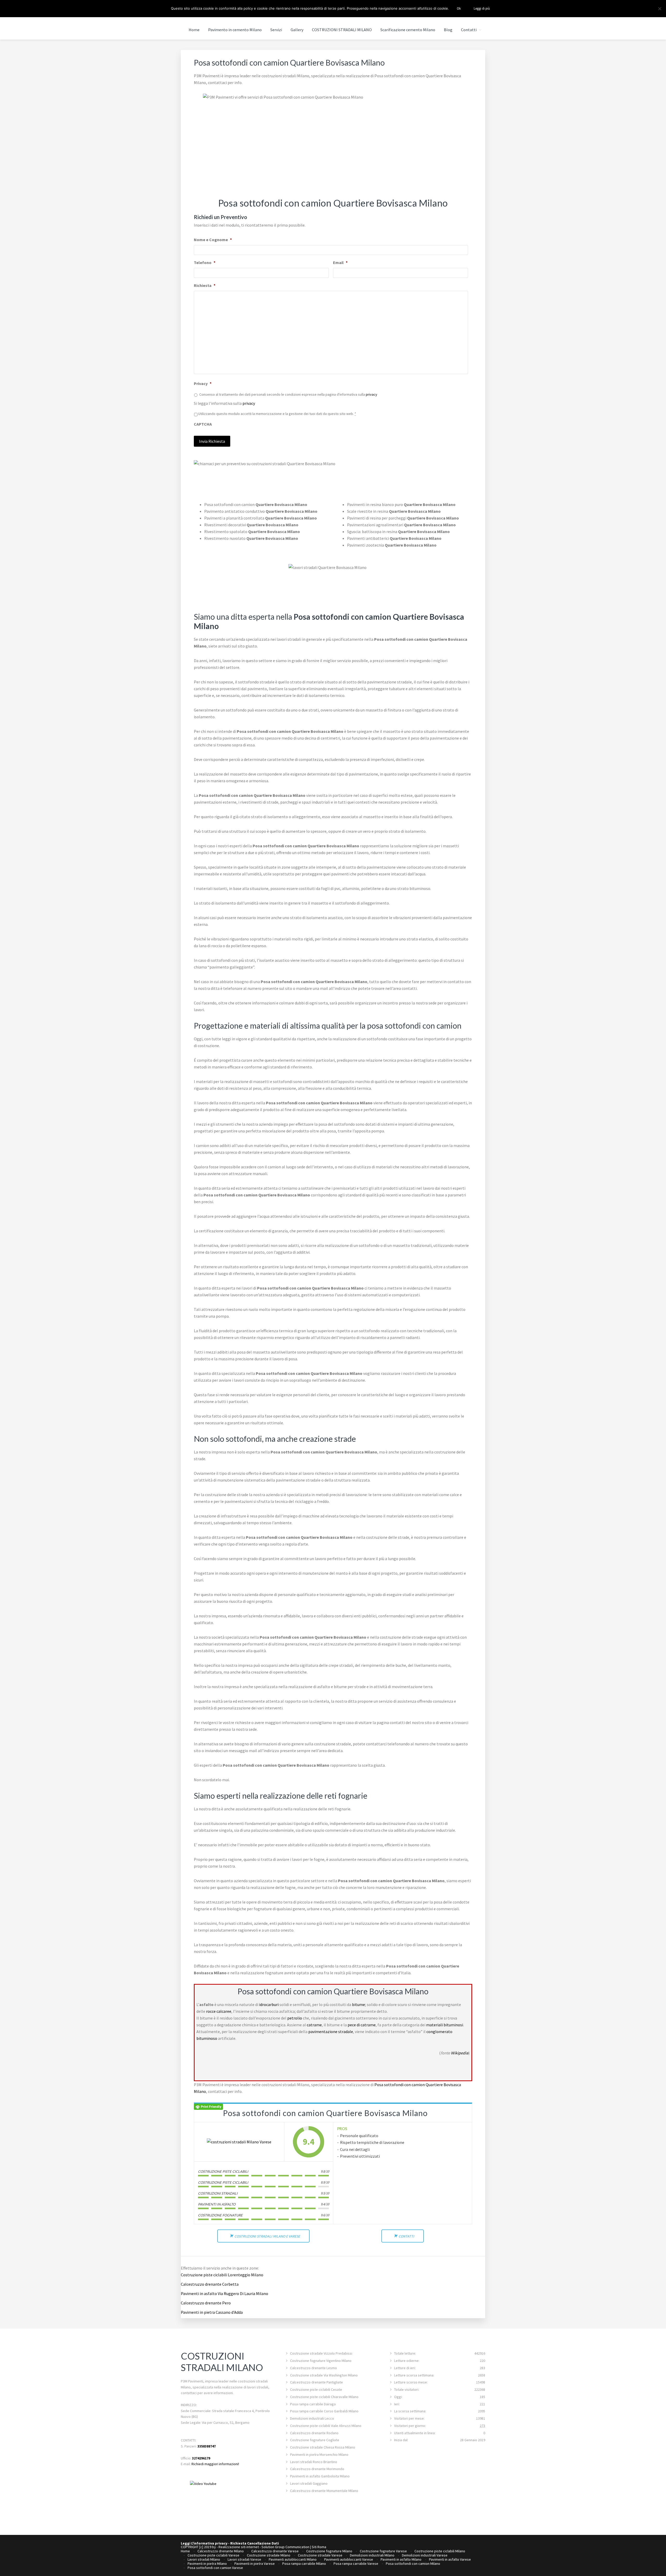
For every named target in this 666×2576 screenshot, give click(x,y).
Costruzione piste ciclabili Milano (440, 2551)
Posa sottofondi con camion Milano (413, 2564)
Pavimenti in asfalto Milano (401, 2559)
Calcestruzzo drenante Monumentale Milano (324, 2491)
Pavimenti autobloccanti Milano (293, 2559)
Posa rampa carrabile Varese (356, 2564)
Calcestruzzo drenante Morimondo (317, 2469)
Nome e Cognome (213, 240)
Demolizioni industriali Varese (425, 2555)
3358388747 (207, 2446)
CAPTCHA (203, 424)
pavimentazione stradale (331, 2032)
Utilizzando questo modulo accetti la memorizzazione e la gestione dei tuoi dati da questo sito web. (277, 414)
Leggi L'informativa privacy (204, 2543)
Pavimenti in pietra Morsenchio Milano (319, 2455)
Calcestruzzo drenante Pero (206, 2303)
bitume (358, 2004)
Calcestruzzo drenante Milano (221, 2551)
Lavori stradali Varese (244, 2559)
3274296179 (201, 2458)
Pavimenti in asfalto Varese (450, 2559)
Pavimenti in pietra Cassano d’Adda (212, 2312)
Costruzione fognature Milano (329, 2551)
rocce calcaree (219, 2011)
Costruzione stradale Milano (269, 2555)
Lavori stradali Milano (204, 2559)
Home (185, 2551)
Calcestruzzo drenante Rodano (314, 2433)
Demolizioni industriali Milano (372, 2555)
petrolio (295, 2018)
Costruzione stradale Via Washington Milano (324, 2375)
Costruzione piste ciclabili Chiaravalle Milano (324, 2397)
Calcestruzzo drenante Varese (275, 2551)
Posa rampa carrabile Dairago (313, 2404)
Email (340, 262)
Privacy (203, 383)
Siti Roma (319, 2547)
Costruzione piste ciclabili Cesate (316, 2389)
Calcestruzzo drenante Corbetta (210, 2284)
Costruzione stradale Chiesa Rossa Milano (323, 2447)
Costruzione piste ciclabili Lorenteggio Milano (222, 2275)
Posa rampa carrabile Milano (304, 2564)
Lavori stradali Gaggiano (309, 2483)
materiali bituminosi (445, 2025)
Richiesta (205, 285)
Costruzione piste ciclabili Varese (213, 2555)
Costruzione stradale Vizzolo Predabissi (321, 2353)
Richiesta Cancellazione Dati (255, 2543)
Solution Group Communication (285, 2547)
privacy (372, 394)
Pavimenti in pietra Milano (207, 2564)
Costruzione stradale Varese (320, 2555)
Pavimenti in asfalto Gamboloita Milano (320, 2476)
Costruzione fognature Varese (383, 2551)
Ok (459, 8)
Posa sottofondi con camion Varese (215, 2568)
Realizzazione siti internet (239, 2547)
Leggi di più (482, 8)
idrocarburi (269, 2004)
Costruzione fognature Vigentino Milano (321, 2361)
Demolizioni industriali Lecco (312, 2418)
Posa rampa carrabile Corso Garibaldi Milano (324, 2411)
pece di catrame (362, 2025)
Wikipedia (460, 2053)
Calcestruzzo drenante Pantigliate (316, 2382)
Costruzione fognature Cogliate (315, 2440)
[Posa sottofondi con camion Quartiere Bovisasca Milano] (239, 2142)
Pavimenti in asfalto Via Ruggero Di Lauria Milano (225, 2293)
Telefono (205, 262)
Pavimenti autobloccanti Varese (349, 2559)
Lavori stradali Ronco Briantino (314, 2462)
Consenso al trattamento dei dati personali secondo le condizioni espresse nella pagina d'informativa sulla (288, 394)
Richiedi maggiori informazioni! (215, 2464)
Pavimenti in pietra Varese (255, 2564)
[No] (659, 9)
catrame (314, 2025)
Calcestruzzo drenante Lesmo (313, 2368)
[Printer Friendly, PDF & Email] (208, 2106)
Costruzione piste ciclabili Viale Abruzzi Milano (326, 2426)
